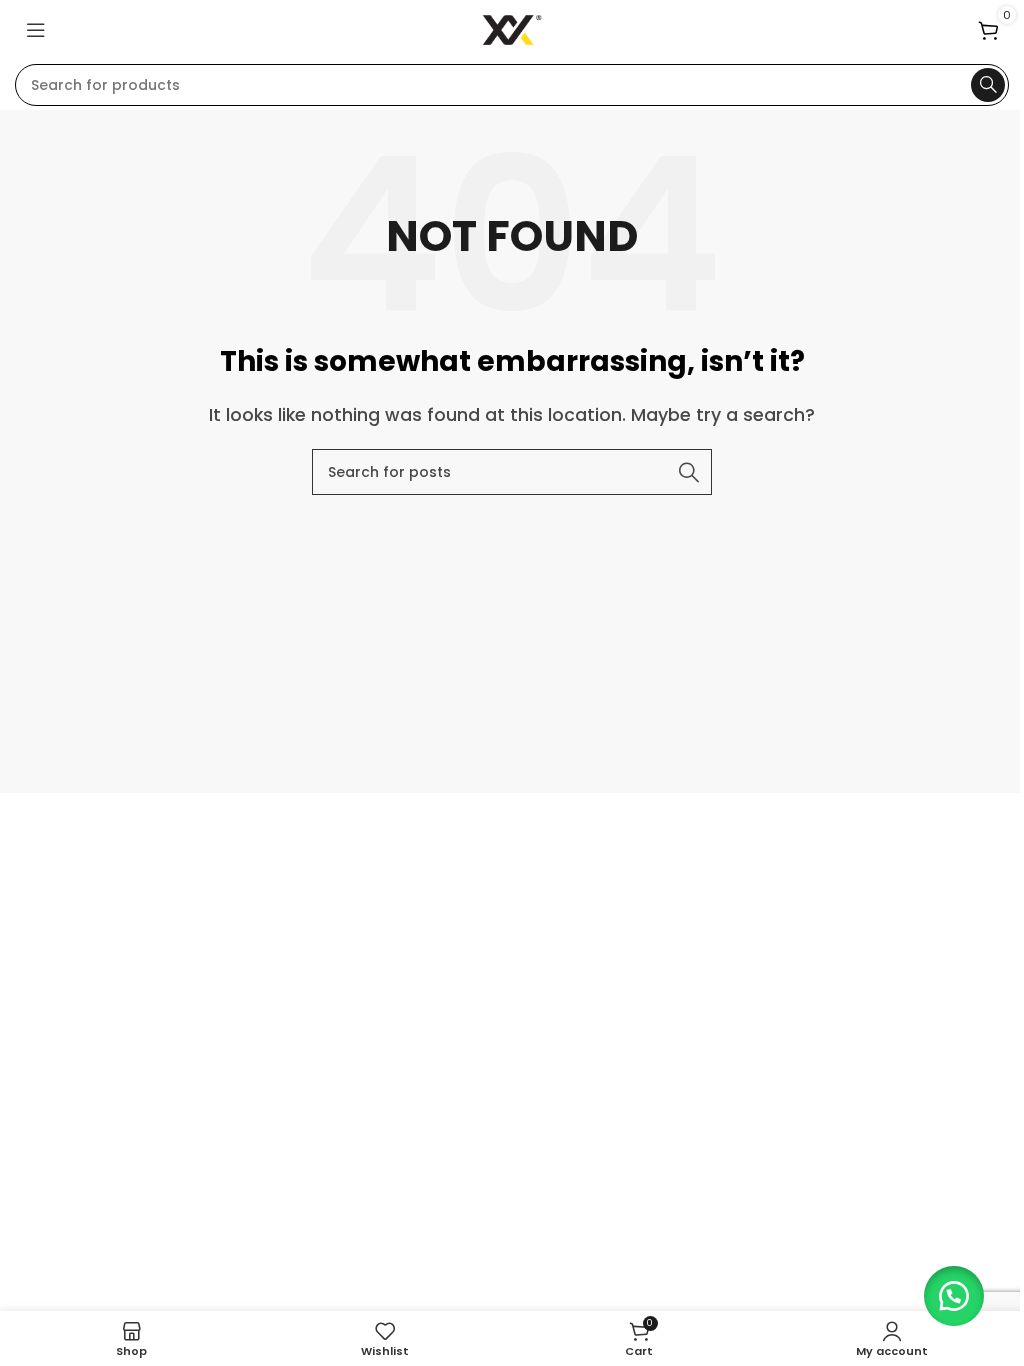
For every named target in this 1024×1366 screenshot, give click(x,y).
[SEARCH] (988, 85)
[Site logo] (512, 28)
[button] (954, 1296)
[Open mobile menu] (36, 30)
